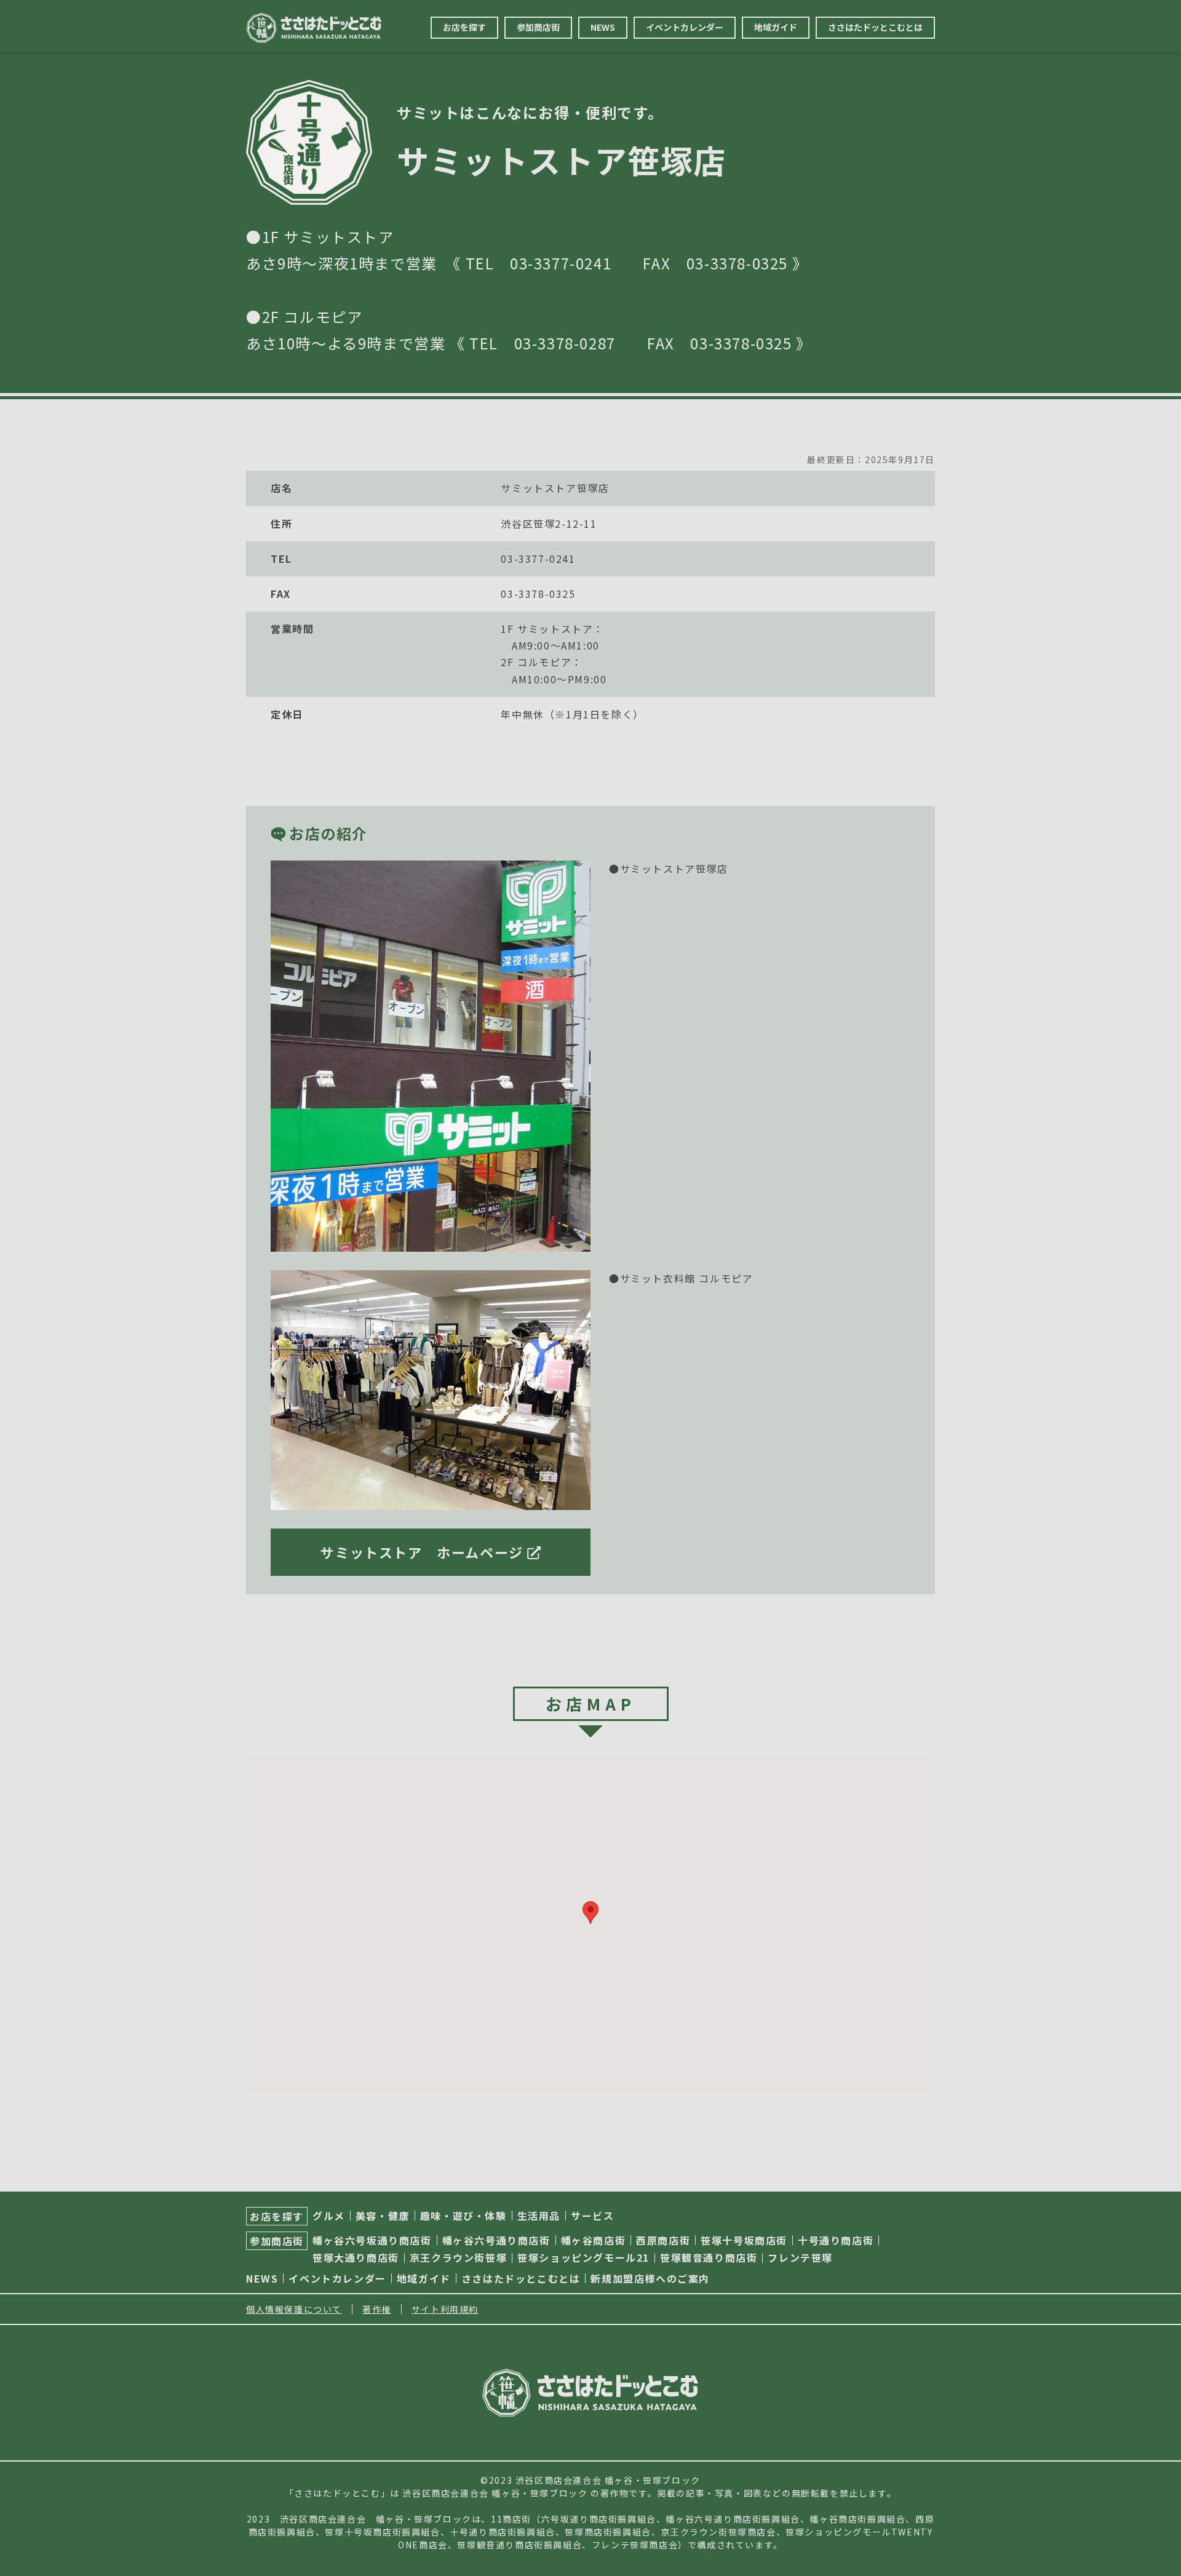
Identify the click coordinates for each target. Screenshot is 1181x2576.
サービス (592, 2216)
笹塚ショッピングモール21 (583, 2257)
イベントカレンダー (685, 27)
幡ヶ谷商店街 (594, 2240)
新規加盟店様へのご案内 (650, 2278)
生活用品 (539, 2216)
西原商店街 (663, 2240)
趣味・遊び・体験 (463, 2216)
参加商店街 (538, 27)
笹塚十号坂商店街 (744, 2240)
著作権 (377, 2309)
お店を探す (464, 27)
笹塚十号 (344, 2532)
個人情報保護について (294, 2309)
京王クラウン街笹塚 (458, 2257)
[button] (590, 1913)
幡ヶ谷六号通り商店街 (496, 2240)
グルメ (329, 2216)
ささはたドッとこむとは (875, 27)
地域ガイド (776, 27)
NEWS (603, 27)
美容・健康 (383, 2216)
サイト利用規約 (445, 2309)
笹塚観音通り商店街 (709, 2257)
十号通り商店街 (836, 2240)
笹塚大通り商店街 (356, 2257)
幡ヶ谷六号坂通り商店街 (372, 2240)
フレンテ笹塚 (800, 2257)
